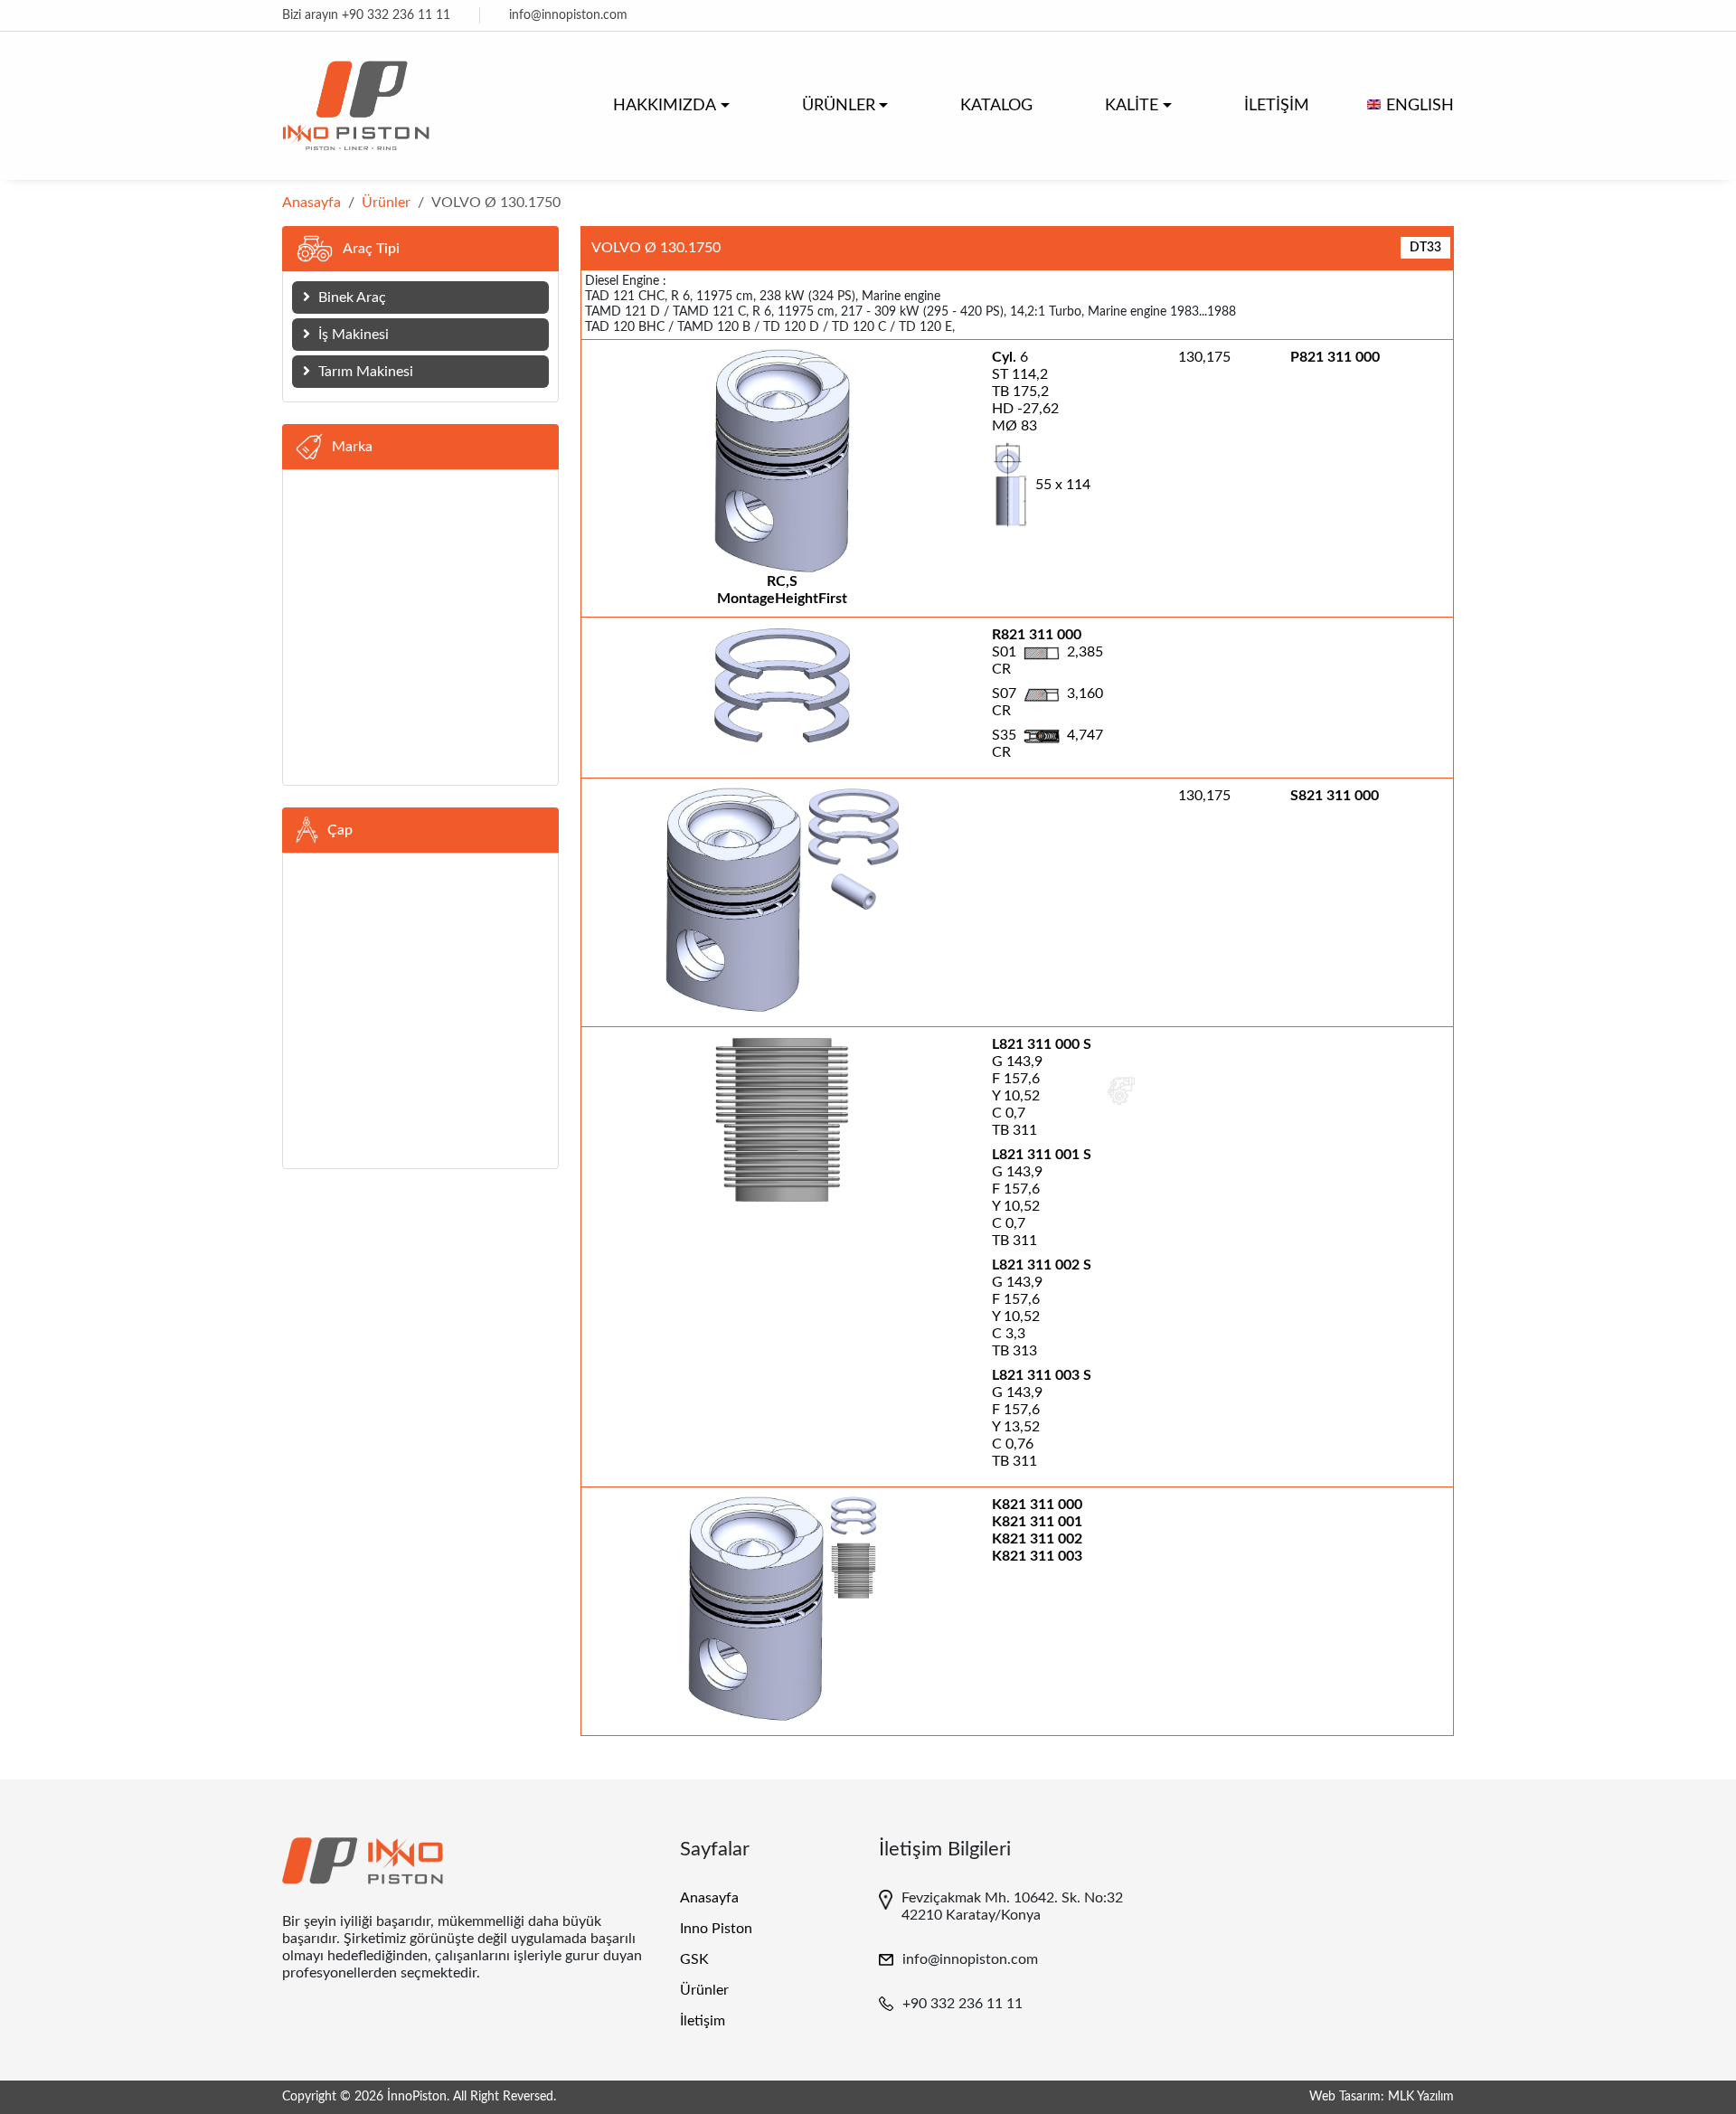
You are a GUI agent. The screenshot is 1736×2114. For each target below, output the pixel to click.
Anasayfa (311, 203)
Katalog (996, 106)
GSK (694, 1959)
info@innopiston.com (568, 15)
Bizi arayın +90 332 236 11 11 (366, 15)
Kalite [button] (1132, 106)
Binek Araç (350, 297)
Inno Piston (716, 1929)
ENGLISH (1420, 106)
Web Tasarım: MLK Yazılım (1382, 2097)
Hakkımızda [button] (665, 106)
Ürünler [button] (839, 106)
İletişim (1277, 106)
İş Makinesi (352, 335)
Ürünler (386, 203)
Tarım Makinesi (364, 372)
